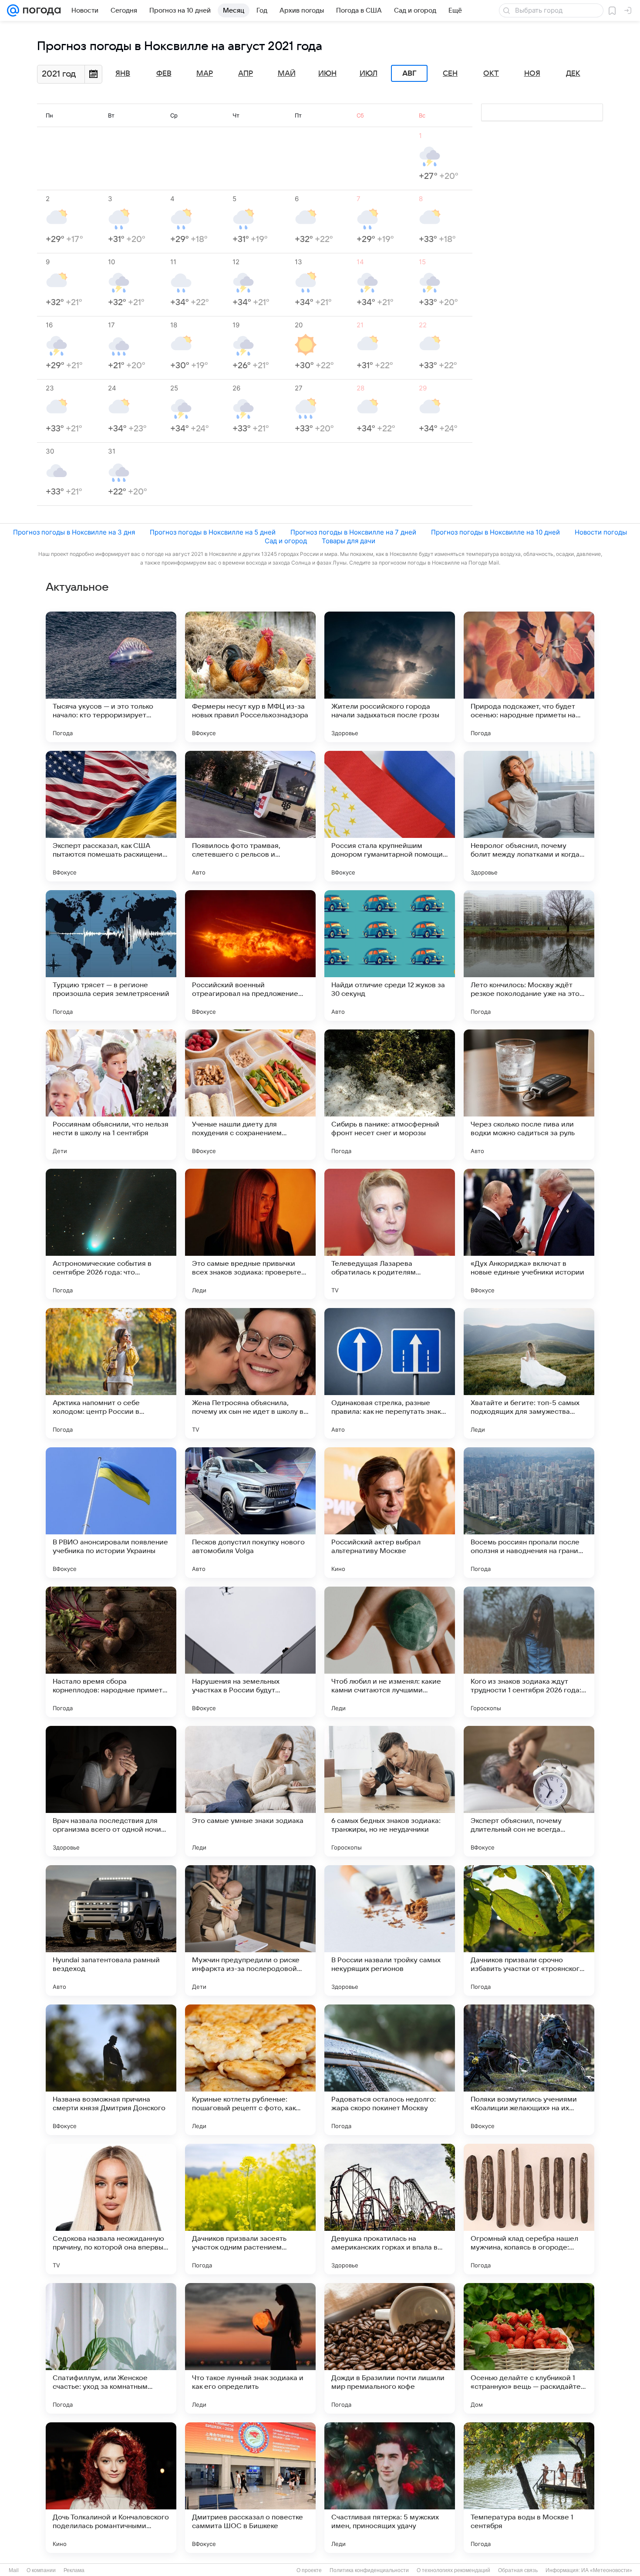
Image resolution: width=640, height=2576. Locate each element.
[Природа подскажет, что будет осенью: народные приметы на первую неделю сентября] (529, 677)
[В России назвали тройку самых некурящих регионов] (390, 1930)
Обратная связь (518, 2570)
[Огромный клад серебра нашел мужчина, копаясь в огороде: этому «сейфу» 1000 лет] (529, 2209)
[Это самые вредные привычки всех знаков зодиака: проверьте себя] (250, 1234)
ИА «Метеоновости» (607, 2570)
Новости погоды (601, 532)
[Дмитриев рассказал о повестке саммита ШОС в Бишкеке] (250, 2488)
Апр (246, 74)
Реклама (74, 2570)
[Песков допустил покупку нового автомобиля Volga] (250, 1513)
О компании (41, 2570)
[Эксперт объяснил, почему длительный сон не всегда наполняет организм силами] (529, 1791)
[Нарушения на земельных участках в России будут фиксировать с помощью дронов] (250, 1652)
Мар (205, 74)
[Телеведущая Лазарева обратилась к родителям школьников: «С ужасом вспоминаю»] (390, 1234)
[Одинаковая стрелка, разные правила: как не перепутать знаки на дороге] (390, 1373)
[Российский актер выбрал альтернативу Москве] (390, 1513)
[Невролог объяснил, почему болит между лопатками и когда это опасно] (529, 816)
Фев (164, 74)
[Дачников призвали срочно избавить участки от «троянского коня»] (529, 1930)
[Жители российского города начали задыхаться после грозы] (390, 677)
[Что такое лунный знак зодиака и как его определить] (250, 2348)
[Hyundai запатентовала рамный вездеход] (111, 1930)
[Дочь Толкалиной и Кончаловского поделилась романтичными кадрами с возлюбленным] (111, 2488)
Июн (327, 74)
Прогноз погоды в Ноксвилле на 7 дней (353, 532)
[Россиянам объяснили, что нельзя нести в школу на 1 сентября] (111, 1095)
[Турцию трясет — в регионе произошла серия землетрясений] (111, 955)
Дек (573, 74)
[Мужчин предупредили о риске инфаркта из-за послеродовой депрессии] (250, 1930)
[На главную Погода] (40, 10)
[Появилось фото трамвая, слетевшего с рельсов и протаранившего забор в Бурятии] (250, 816)
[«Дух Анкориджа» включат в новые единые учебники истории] (529, 1234)
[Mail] (13, 10)
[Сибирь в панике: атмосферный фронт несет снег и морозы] (390, 1095)
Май (287, 74)
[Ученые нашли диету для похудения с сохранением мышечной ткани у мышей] (250, 1095)
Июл (369, 74)
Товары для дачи (349, 541)
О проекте (309, 2570)
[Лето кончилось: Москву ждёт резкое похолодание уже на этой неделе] (529, 955)
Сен (450, 74)
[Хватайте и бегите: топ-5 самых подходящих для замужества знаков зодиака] (529, 1373)
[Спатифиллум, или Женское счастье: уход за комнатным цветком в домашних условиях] (111, 2348)
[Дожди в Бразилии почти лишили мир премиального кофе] (390, 2348)
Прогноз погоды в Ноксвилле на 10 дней (495, 532)
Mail (14, 2570)
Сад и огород (286, 541)
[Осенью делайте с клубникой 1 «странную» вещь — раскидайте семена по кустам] (529, 2348)
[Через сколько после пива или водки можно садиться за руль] (529, 1095)
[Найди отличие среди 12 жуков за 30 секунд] (390, 955)
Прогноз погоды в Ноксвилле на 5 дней (213, 532)
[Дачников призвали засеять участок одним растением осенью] (250, 2209)
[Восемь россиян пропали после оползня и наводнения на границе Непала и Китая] (529, 1513)
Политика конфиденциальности (369, 2570)
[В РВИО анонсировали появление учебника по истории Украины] (111, 1513)
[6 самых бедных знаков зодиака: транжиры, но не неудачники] (390, 1791)
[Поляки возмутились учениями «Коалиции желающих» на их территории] (529, 2070)
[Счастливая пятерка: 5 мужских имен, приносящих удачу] (390, 2488)
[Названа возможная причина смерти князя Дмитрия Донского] (111, 2070)
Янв (123, 74)
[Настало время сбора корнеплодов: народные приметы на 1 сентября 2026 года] (111, 1652)
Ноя (532, 74)
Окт (491, 74)
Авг (409, 74)
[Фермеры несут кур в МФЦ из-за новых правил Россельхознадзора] (250, 677)
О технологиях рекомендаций (453, 2570)
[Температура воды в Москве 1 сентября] (529, 2488)
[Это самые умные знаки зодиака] (250, 1791)
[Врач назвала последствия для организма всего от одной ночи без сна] (111, 1791)
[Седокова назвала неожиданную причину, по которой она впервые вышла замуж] (111, 2209)
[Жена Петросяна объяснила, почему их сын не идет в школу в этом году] (250, 1373)
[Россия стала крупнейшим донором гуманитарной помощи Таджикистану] (390, 816)
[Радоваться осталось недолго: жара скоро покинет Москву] (390, 2070)
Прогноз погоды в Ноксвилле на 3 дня (74, 532)
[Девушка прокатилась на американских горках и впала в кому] (390, 2209)
